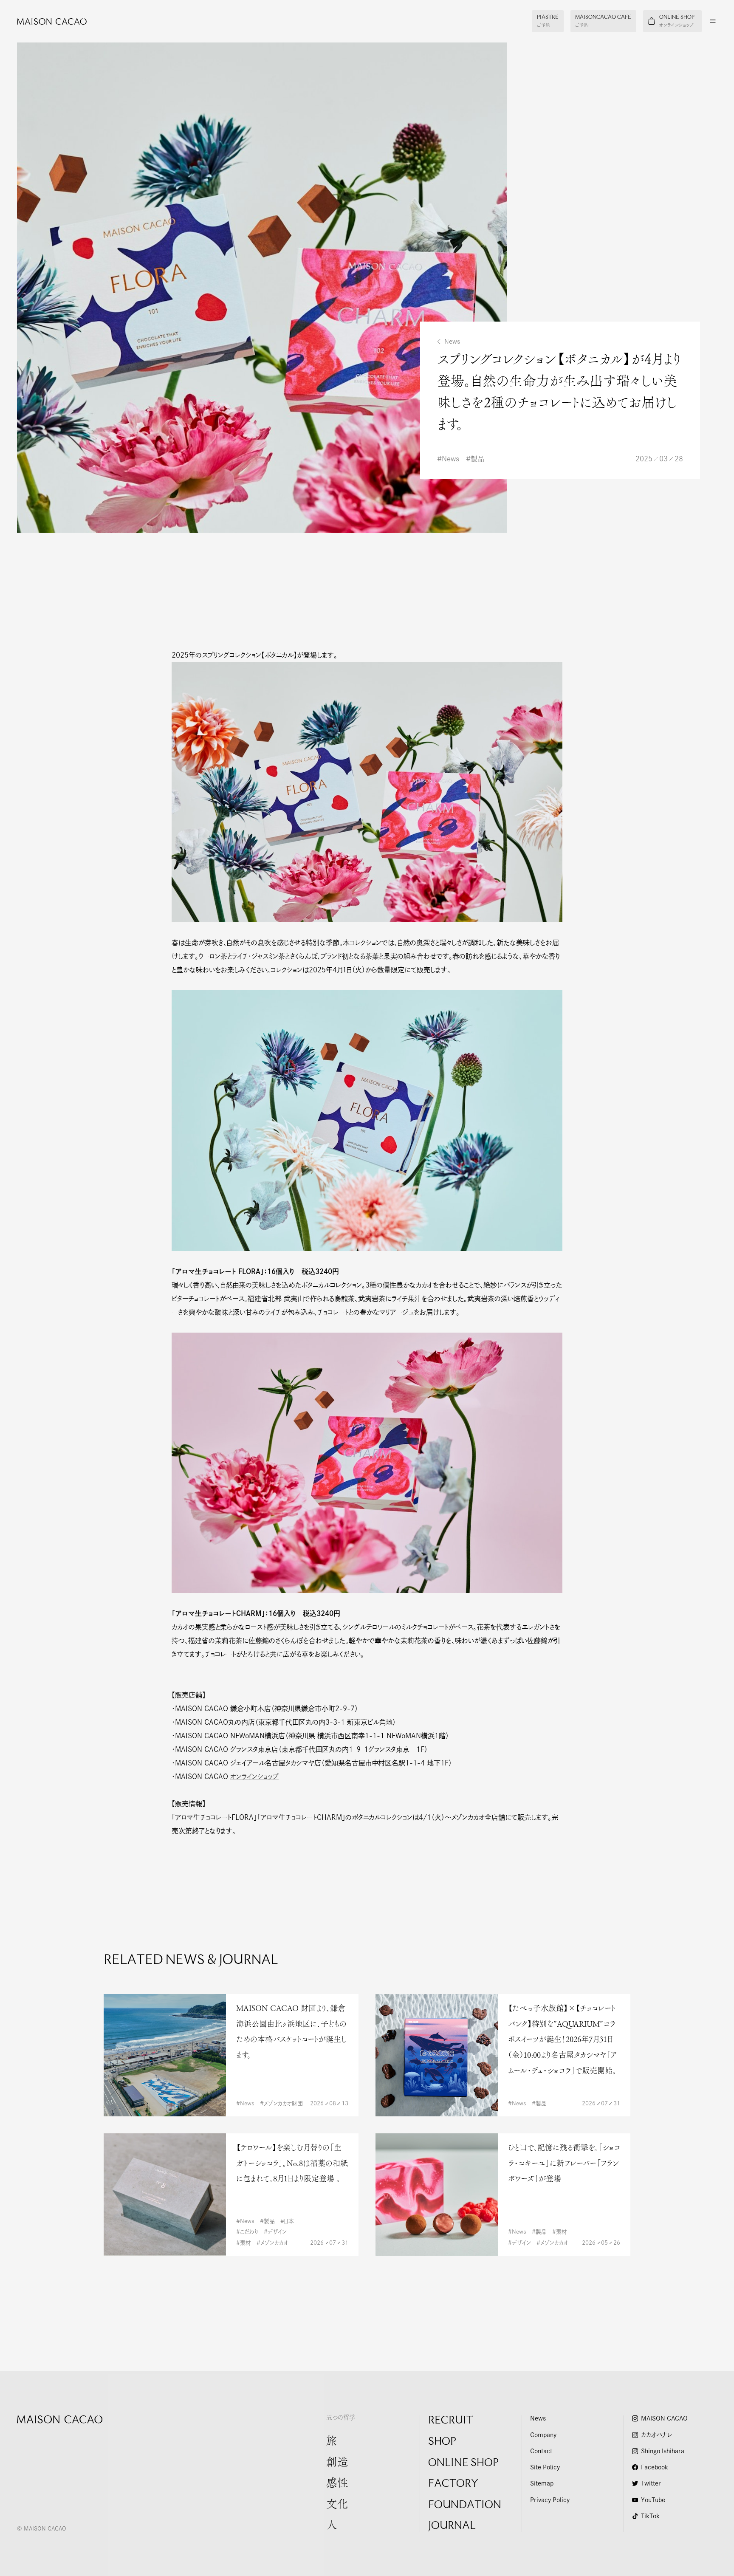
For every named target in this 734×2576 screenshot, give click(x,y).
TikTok (650, 2516)
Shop (442, 2442)
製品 (477, 459)
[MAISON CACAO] (43, 21)
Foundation (465, 2505)
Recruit (451, 2421)
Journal (452, 2526)
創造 (337, 2463)
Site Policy (545, 2467)
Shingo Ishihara (663, 2451)
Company (543, 2435)
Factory (453, 2484)
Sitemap (542, 2483)
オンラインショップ (254, 1777)
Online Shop (463, 2463)
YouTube (653, 2500)
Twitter (651, 2483)
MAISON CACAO (664, 2418)
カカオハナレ (656, 2435)
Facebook (655, 2467)
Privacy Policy (550, 2500)
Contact (541, 2451)
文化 (337, 2505)
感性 (337, 2484)
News (452, 342)
